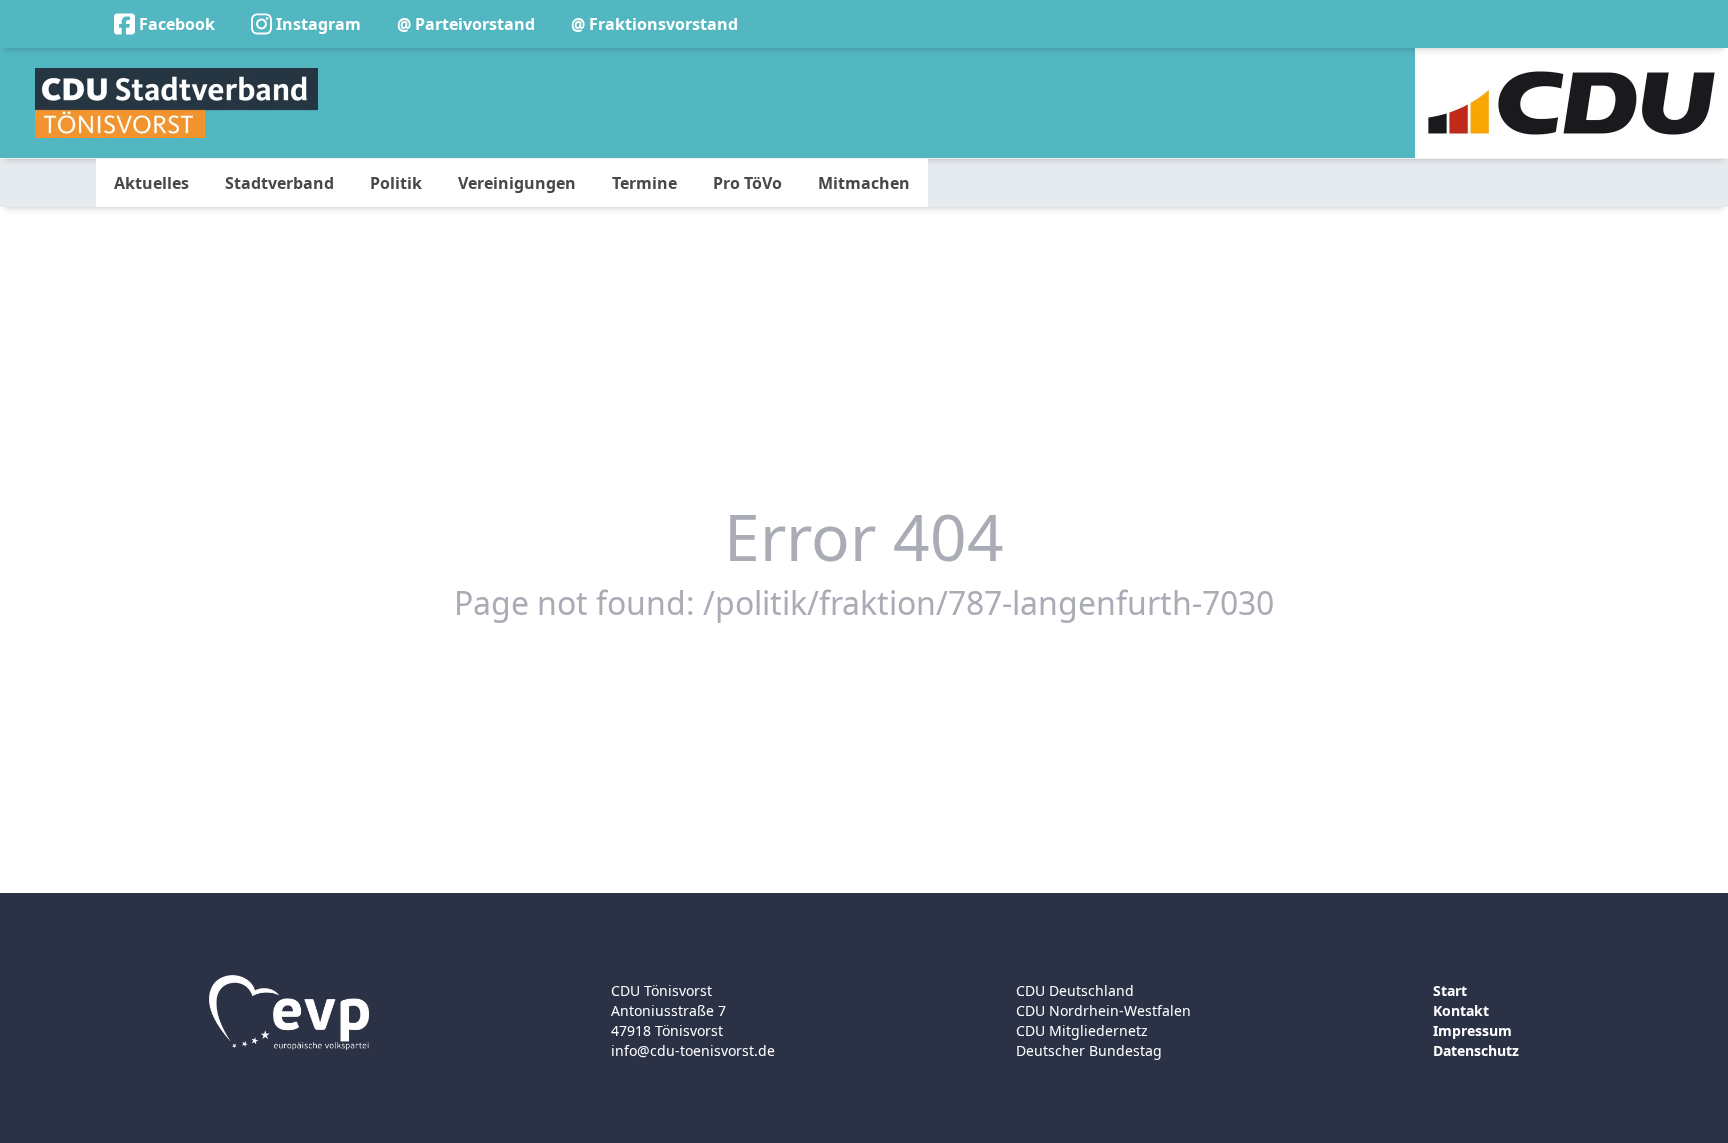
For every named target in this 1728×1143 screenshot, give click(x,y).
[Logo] (176, 103)
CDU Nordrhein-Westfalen (1103, 1010)
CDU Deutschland (1075, 990)
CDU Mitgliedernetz (1082, 1030)
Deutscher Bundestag (1089, 1050)
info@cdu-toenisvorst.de (693, 1050)
